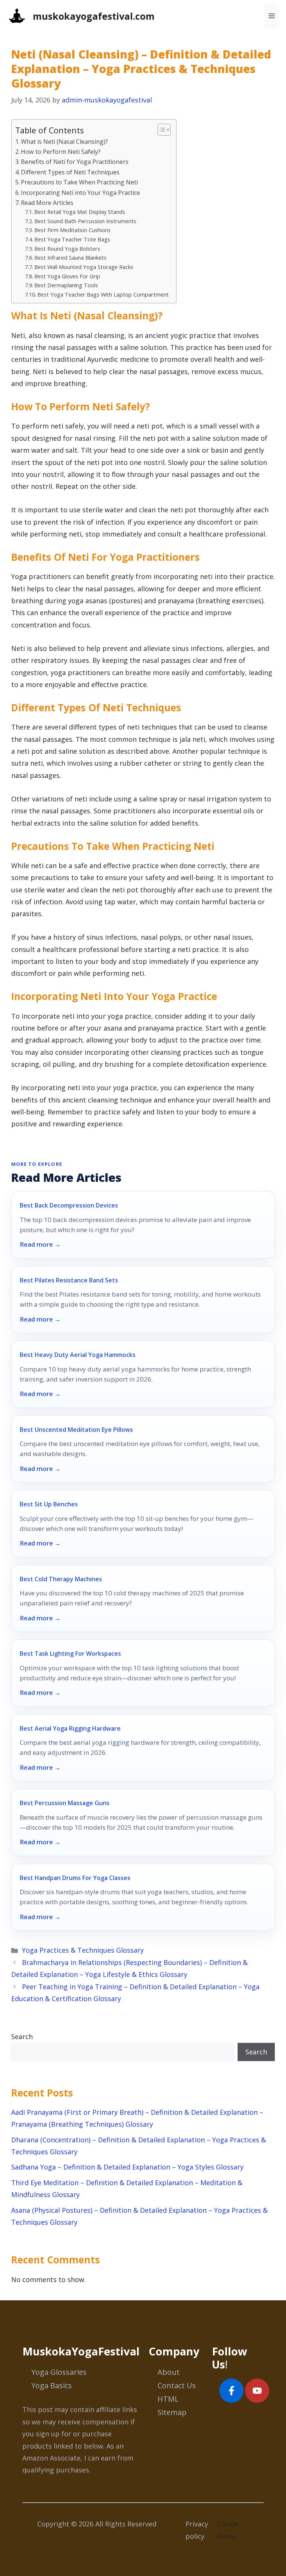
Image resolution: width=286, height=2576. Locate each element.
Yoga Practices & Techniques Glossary (83, 1950)
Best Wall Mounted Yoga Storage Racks (84, 267)
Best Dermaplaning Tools (66, 285)
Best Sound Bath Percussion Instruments (85, 221)
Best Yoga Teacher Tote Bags (72, 239)
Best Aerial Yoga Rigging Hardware (70, 1728)
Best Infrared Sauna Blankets (70, 257)
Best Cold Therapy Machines (61, 1579)
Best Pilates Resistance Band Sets (69, 1280)
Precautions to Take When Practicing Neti (79, 182)
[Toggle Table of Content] (160, 130)
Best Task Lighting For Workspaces (70, 1653)
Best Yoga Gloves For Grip (67, 276)
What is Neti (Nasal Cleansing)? (64, 142)
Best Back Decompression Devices (69, 1205)
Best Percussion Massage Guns (65, 1803)
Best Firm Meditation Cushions (72, 230)
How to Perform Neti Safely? (61, 152)
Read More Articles (47, 203)
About (169, 2372)
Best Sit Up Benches (49, 1504)
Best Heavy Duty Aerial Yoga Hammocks (78, 1355)
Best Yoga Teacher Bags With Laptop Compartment (103, 294)
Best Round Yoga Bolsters (67, 249)
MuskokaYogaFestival (81, 2351)
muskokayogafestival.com (94, 16)
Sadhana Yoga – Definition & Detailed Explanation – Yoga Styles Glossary (127, 2167)
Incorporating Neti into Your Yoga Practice (80, 193)
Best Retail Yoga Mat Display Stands (80, 212)
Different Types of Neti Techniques (70, 172)
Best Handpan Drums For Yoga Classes (75, 1878)
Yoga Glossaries (59, 2372)
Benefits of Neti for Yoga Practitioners (75, 162)
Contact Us (177, 2385)
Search (22, 2037)
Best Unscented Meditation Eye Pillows (76, 1430)
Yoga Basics (52, 2385)
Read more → (40, 1244)
